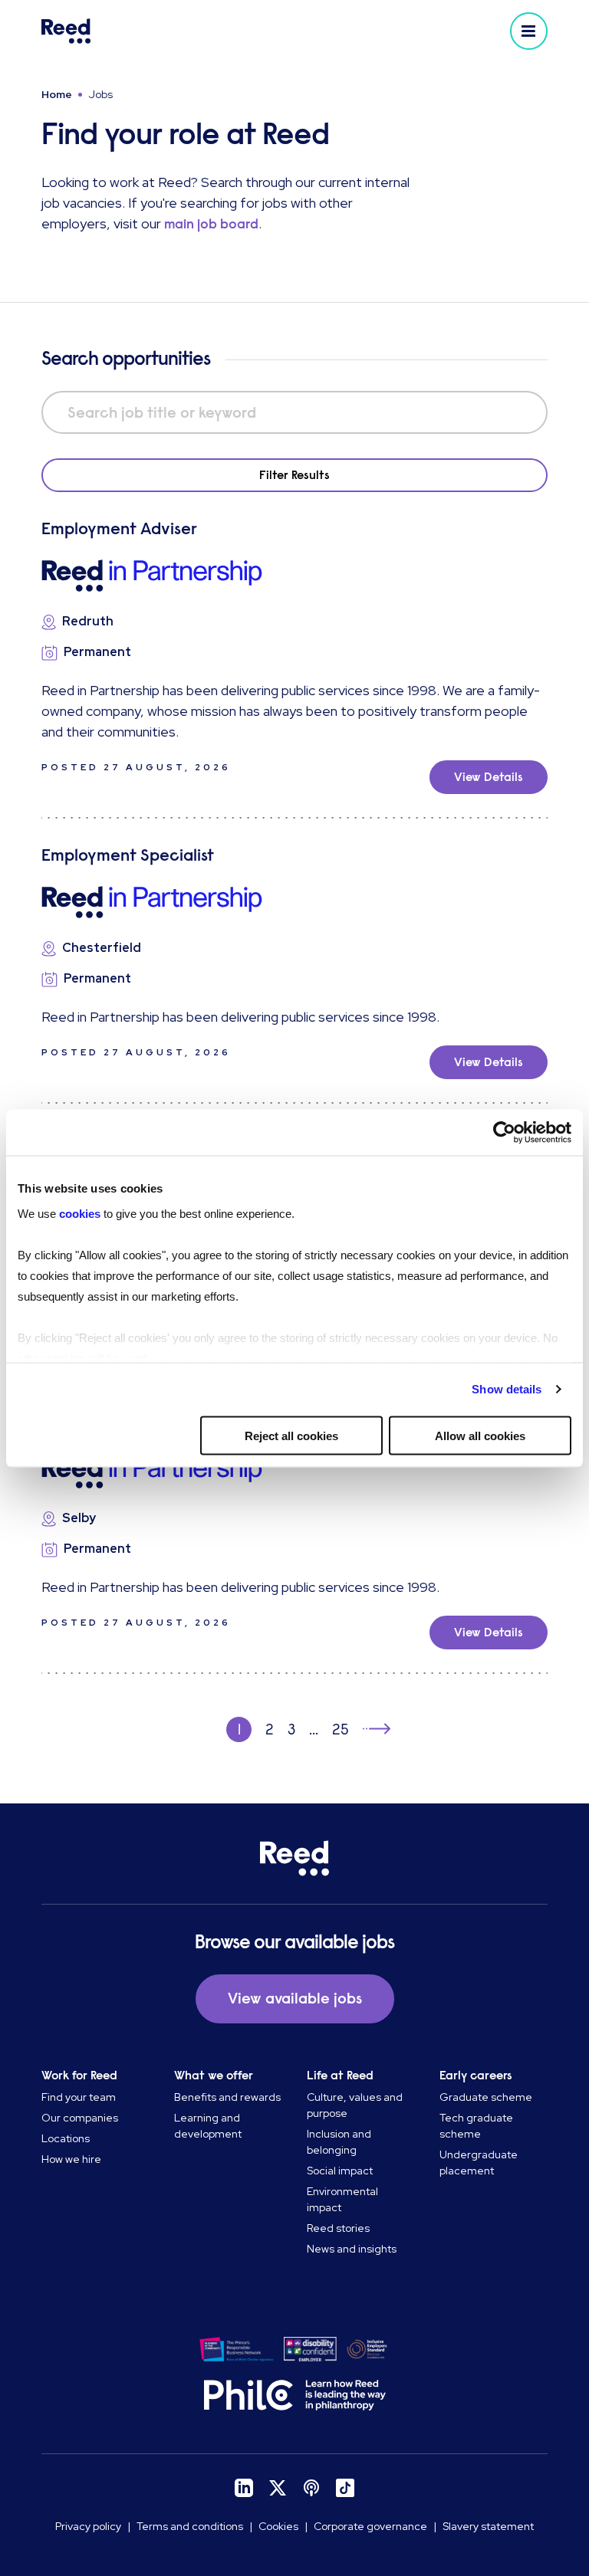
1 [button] (239, 1729)
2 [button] (270, 1729)
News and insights (352, 2249)
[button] (529, 31)
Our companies (80, 2118)
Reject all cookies (291, 1435)
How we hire (71, 2159)
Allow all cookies (480, 1435)
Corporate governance (370, 2526)
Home (57, 94)
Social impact (340, 2171)
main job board (211, 224)
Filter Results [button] (294, 475)
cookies (81, 1214)
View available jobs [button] (295, 1998)
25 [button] (341, 1729)
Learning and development (208, 2126)
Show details (507, 1389)
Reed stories (338, 2228)
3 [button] (291, 1729)
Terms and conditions (190, 2526)
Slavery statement (488, 2526)
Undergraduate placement (479, 2163)
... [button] (314, 1729)
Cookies (278, 2526)
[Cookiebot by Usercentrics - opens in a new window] (504, 1132)
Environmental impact (342, 2199)
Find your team (79, 2097)
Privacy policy (88, 2526)
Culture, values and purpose (355, 2105)
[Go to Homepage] (165, 31)
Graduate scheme (486, 2097)
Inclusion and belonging (339, 2142)
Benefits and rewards (227, 2097)
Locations (66, 2138)
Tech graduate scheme (476, 2126)
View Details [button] (489, 777)
